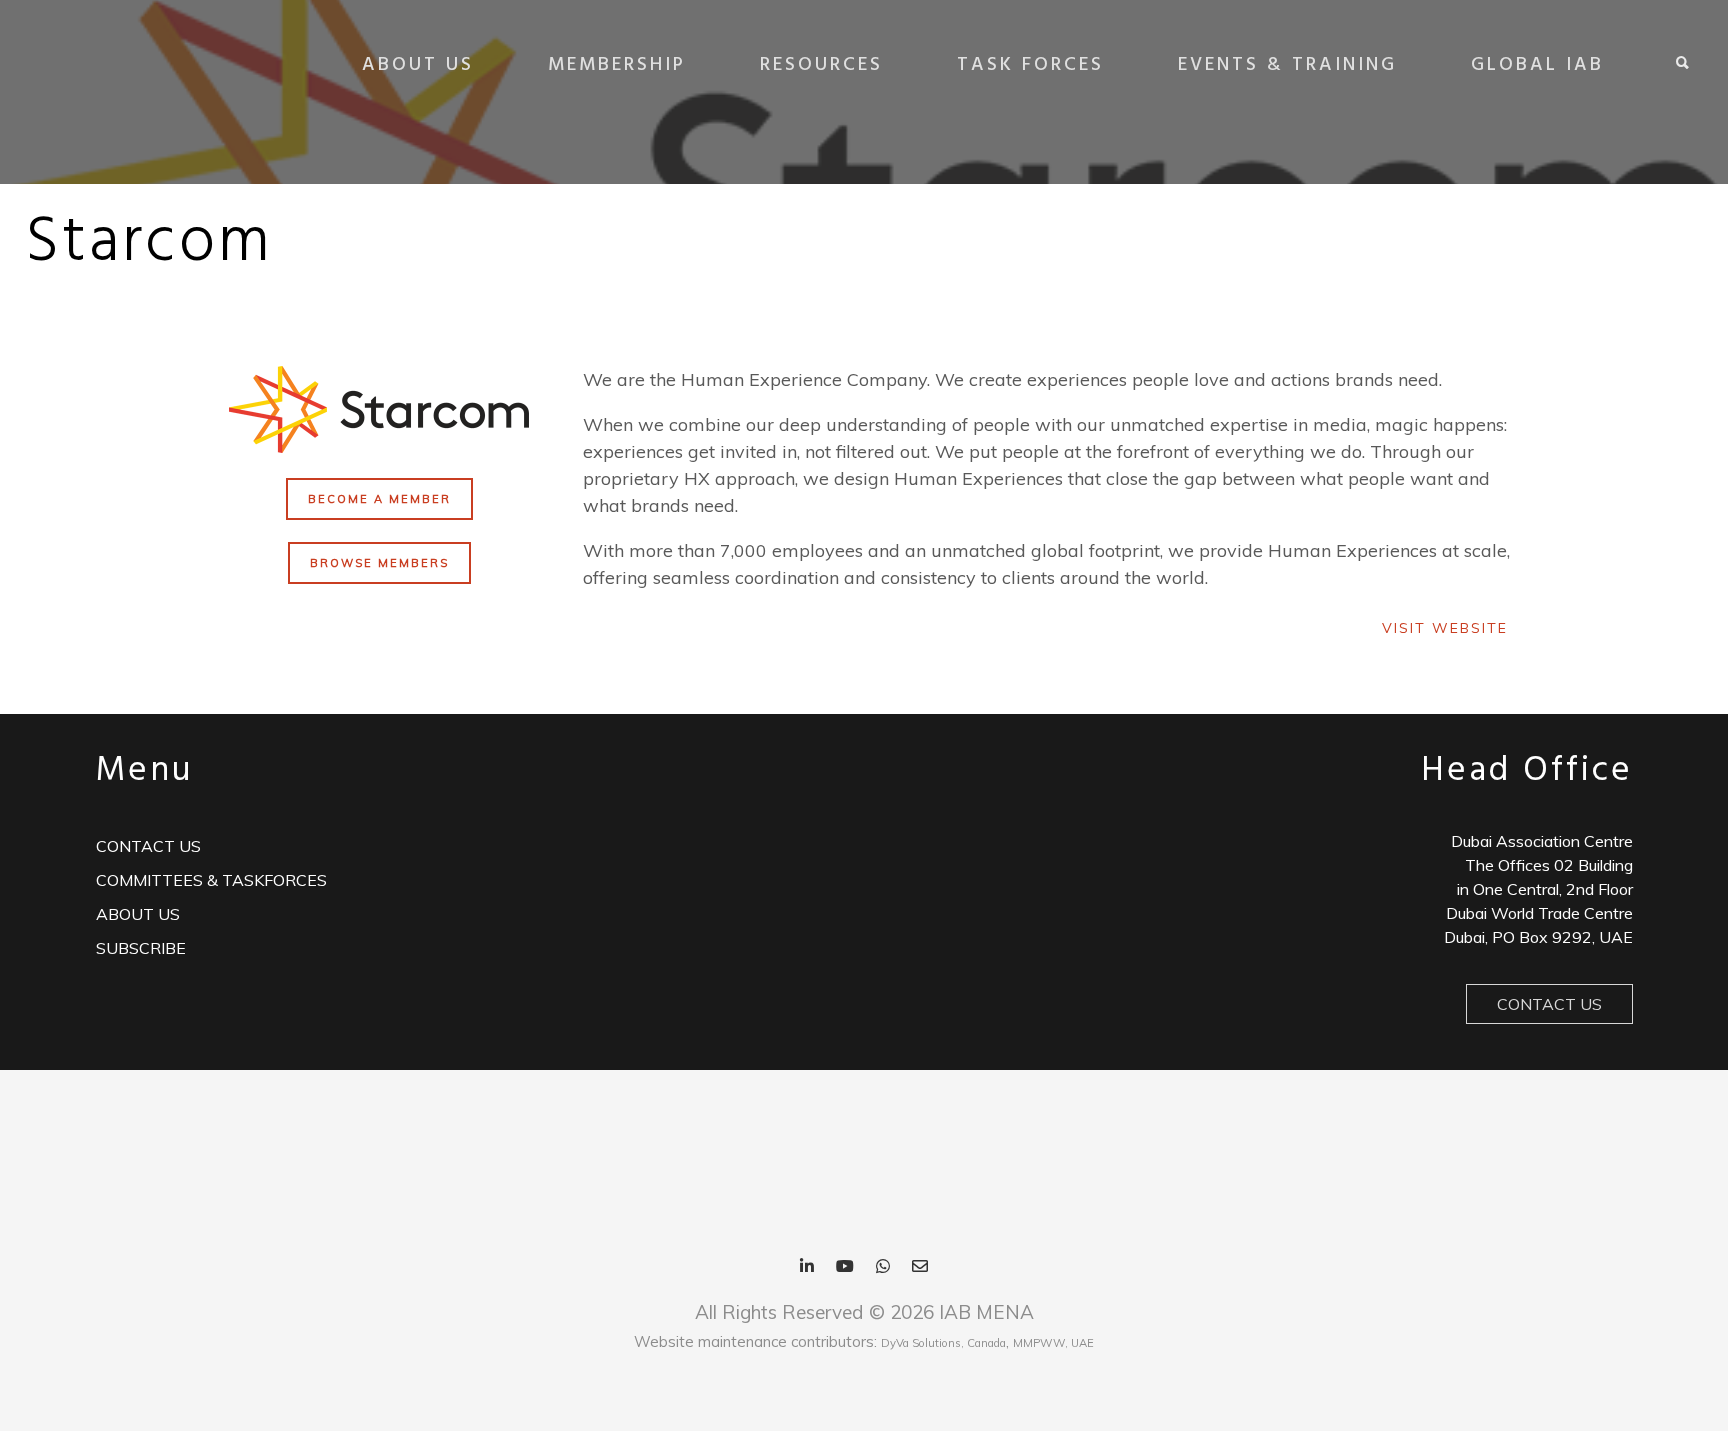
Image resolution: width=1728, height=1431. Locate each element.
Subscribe (141, 948)
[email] (920, 1267)
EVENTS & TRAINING (1287, 65)
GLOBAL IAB (1537, 65)
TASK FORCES (1030, 65)
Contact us (148, 846)
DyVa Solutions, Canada (943, 1343)
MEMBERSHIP (617, 65)
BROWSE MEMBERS (379, 563)
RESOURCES (821, 65)
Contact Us (1549, 1004)
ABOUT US (418, 65)
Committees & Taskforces (211, 880)
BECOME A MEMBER (379, 499)
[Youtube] (845, 1267)
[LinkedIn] (807, 1267)
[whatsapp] (883, 1267)
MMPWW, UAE (1053, 1343)
